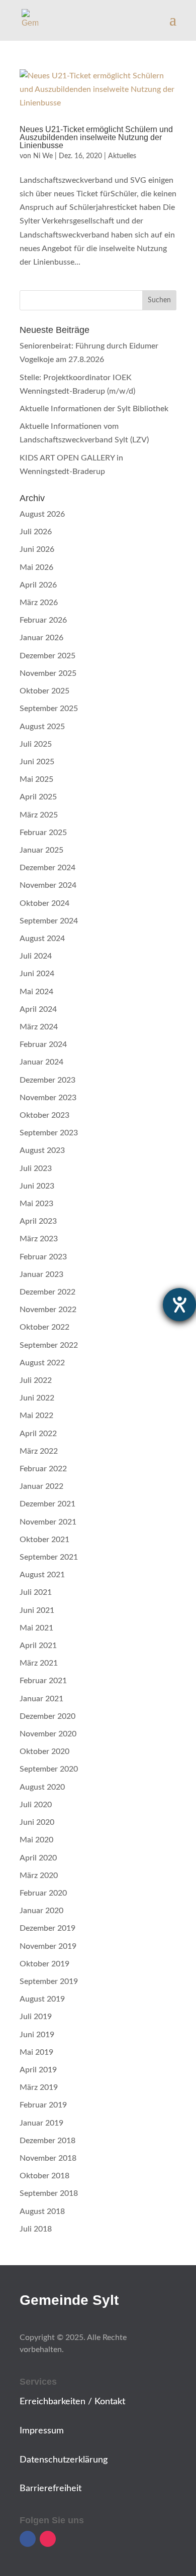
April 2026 (38, 585)
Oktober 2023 (44, 1115)
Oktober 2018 (44, 2176)
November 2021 (48, 1522)
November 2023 (48, 1098)
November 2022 (48, 1310)
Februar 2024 (43, 1044)
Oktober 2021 (44, 1540)
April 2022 (38, 1434)
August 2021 (42, 1575)
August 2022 (42, 1363)
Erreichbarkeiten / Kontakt (72, 2402)
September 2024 (49, 921)
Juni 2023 (37, 1186)
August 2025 (42, 727)
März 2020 (39, 1876)
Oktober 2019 (44, 1964)
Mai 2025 (36, 779)
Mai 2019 (36, 2052)
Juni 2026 (37, 549)
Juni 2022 (37, 1398)
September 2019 (49, 1981)
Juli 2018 (36, 2229)
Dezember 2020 (47, 1716)
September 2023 (49, 1133)
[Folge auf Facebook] (28, 2539)
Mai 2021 (36, 1628)
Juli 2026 (36, 532)
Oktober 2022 (44, 1327)
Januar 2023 (41, 1274)
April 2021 (38, 1646)
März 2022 (39, 1451)
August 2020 (42, 1787)
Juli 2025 (36, 744)
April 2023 (38, 1221)
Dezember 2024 (47, 868)
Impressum (42, 2431)
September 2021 (49, 1557)
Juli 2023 (36, 1168)
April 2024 (38, 1009)
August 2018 (42, 2211)
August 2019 (42, 1999)
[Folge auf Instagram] (48, 2539)
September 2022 (49, 1345)
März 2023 (39, 1239)
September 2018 (49, 2193)
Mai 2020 (36, 1840)
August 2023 (42, 1150)
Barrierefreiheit (51, 2489)
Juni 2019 (37, 2035)
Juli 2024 (36, 956)
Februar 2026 (43, 620)
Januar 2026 (41, 638)
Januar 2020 (41, 1911)
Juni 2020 (37, 1822)
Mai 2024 (36, 992)
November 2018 (48, 2158)
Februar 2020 (43, 1893)
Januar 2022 (41, 1486)
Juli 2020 (36, 1805)
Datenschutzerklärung (64, 2460)
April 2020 (38, 1858)
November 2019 (48, 1946)
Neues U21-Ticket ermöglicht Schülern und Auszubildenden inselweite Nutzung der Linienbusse (96, 137)
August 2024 (42, 939)
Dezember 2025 (47, 656)
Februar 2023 (43, 1257)
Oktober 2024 (44, 903)
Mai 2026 (36, 567)
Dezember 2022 (47, 1292)
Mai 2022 (36, 1416)
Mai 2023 (36, 1204)
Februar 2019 (43, 2105)
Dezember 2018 (47, 2141)
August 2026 (42, 514)
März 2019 (39, 2087)
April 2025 (38, 797)
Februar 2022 (43, 1469)
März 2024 (39, 1027)
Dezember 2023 (47, 1080)
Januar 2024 (41, 1062)
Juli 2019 (36, 2017)
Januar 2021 (41, 1699)
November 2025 (48, 673)
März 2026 (39, 603)
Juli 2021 (36, 1592)
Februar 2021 (43, 1681)
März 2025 (39, 815)
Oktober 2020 (44, 1751)
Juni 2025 (37, 762)
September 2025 (49, 709)
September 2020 (49, 1769)
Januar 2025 (41, 850)
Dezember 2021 (47, 1504)
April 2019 (38, 2070)
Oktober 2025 (44, 691)
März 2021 (39, 1663)
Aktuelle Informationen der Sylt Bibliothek (94, 409)
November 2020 (48, 1734)
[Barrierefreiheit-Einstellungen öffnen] (179, 1305)
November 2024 (48, 885)
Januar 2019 (41, 2123)
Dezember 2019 (47, 1928)
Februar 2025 (43, 833)
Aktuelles (122, 156)
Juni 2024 (37, 974)
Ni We (43, 156)
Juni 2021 (37, 1610)
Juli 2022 (36, 1380)
